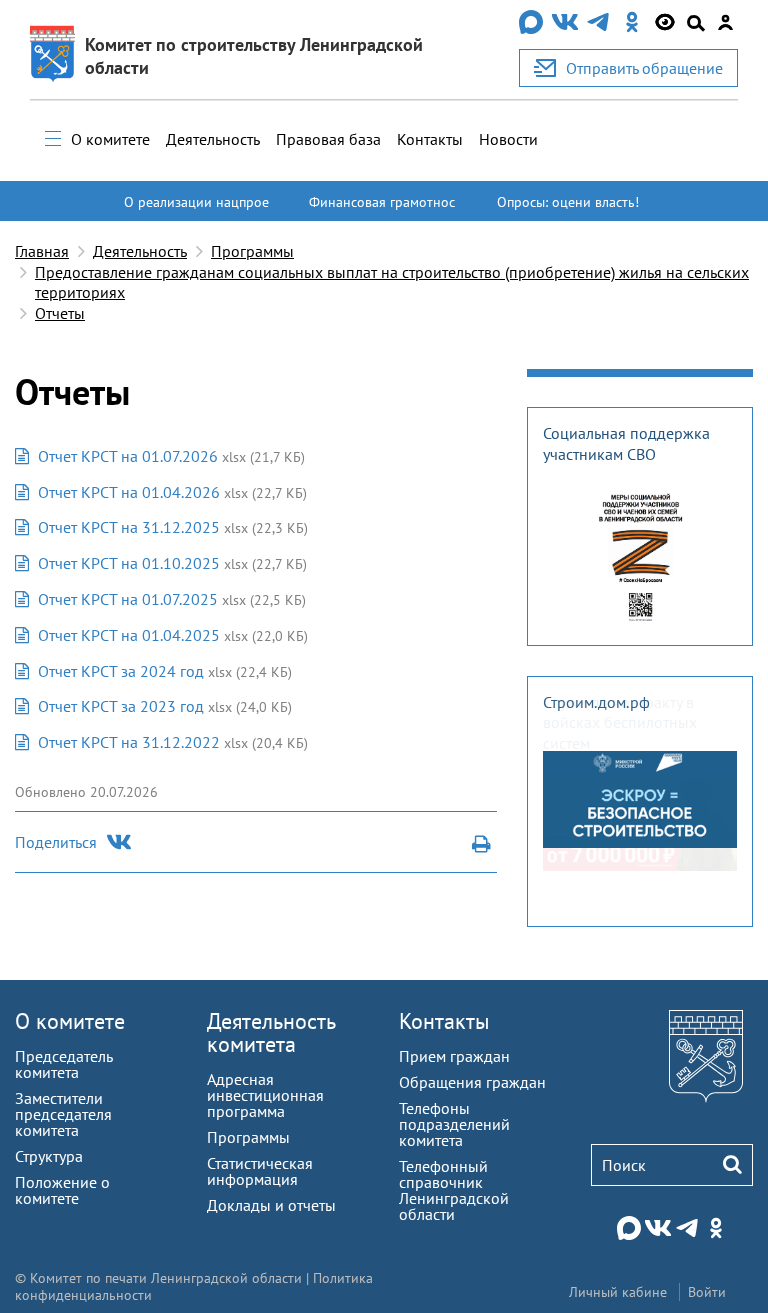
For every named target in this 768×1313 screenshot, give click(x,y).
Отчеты (60, 313)
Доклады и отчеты (271, 1205)
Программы (252, 251)
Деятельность (213, 139)
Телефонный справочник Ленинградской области (454, 1190)
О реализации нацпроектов (196, 211)
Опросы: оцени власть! (568, 202)
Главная (42, 251)
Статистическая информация (260, 1171)
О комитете (110, 139)
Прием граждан (454, 1056)
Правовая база (328, 139)
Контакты (430, 139)
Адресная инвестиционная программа (265, 1095)
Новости (508, 139)
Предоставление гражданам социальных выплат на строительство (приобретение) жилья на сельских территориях (392, 282)
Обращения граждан (472, 1082)
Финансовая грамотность (382, 211)
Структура (49, 1156)
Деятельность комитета (271, 1032)
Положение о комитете (62, 1190)
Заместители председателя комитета (63, 1114)
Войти (707, 1292)
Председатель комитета (63, 1064)
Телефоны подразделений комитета (454, 1124)
